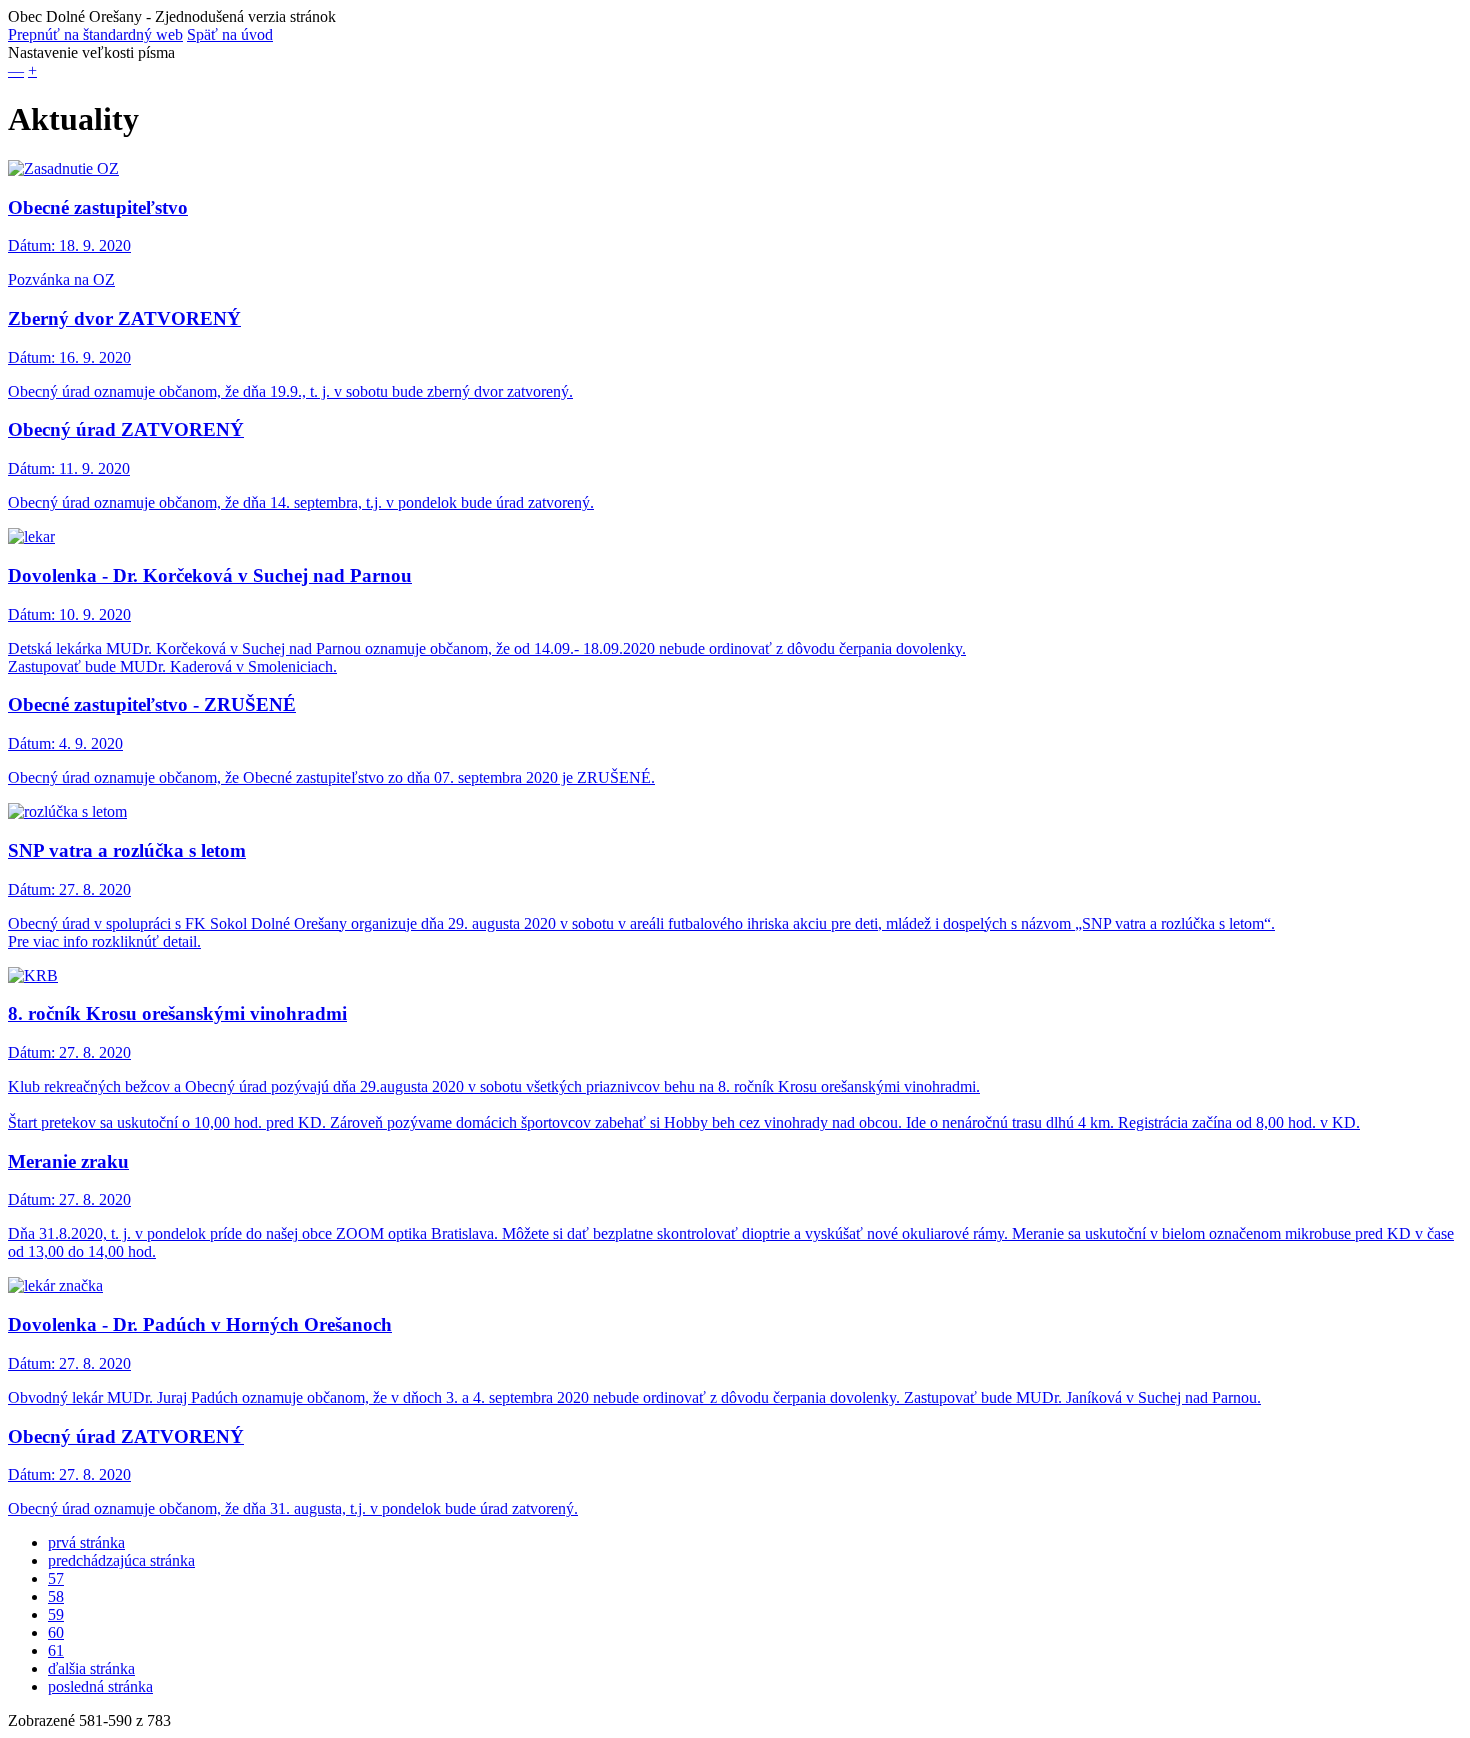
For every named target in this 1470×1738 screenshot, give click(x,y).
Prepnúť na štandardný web (95, 34)
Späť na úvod (230, 34)
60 (56, 1632)
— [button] (16, 70)
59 (56, 1614)
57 (56, 1578)
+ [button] (32, 70)
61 (56, 1650)
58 (56, 1596)
